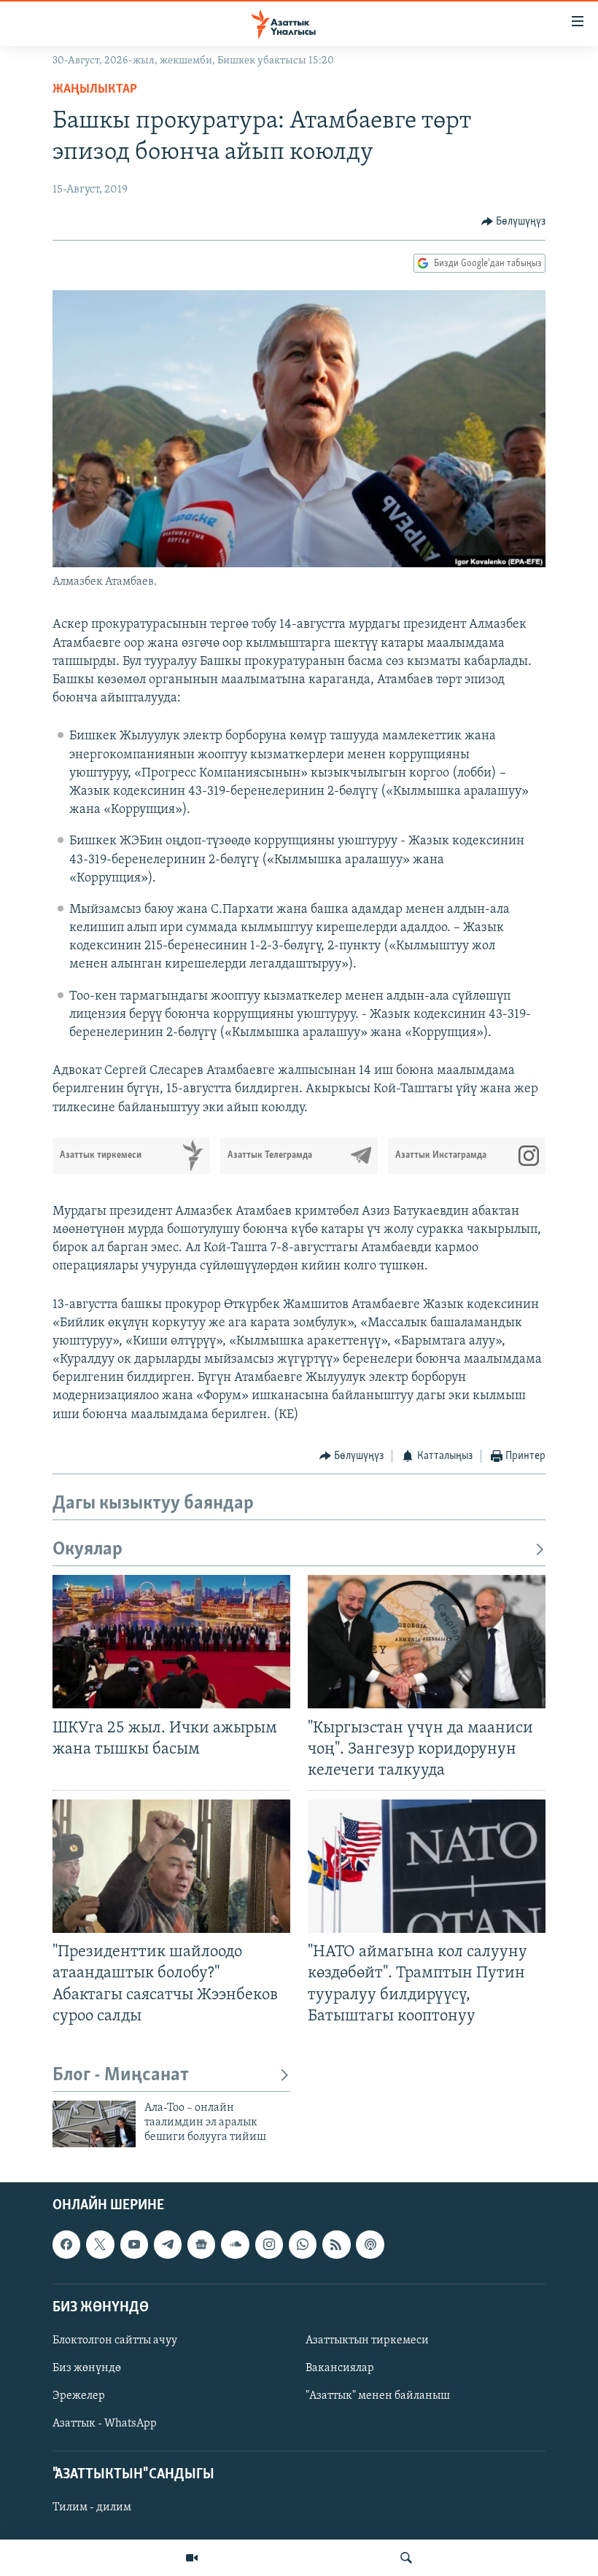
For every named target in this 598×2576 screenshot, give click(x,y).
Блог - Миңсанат (121, 2075)
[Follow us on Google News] (201, 2244)
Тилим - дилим (92, 2507)
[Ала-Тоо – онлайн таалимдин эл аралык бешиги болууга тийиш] (94, 2124)
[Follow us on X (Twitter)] (100, 2244)
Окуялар (88, 1550)
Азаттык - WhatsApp (105, 2424)
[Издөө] (406, 2558)
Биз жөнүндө (87, 2368)
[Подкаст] (370, 2244)
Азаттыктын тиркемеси (367, 2340)
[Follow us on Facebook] (66, 2244)
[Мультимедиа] (192, 2558)
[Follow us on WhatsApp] (303, 2244)
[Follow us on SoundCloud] (235, 2244)
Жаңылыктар (95, 90)
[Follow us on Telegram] (168, 2244)
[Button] (514, 222)
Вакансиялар (340, 2368)
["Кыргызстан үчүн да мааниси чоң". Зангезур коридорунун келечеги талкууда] (427, 1642)
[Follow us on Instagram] (269, 2244)
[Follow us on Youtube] (134, 2244)
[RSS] (336, 2244)
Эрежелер (79, 2396)
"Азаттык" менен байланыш (378, 2396)
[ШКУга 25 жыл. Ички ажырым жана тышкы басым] (171, 1642)
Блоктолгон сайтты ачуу (115, 2340)
